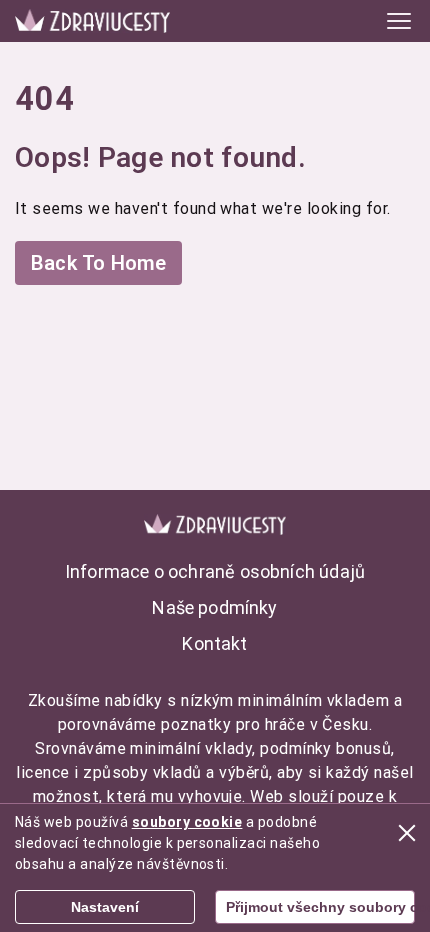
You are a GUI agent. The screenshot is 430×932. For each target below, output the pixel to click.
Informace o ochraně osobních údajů (215, 571)
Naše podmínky (214, 607)
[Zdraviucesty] (92, 20)
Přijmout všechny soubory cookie (320, 907)
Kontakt (214, 643)
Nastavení (105, 907)
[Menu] (399, 21)
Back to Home (98, 263)
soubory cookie (187, 822)
